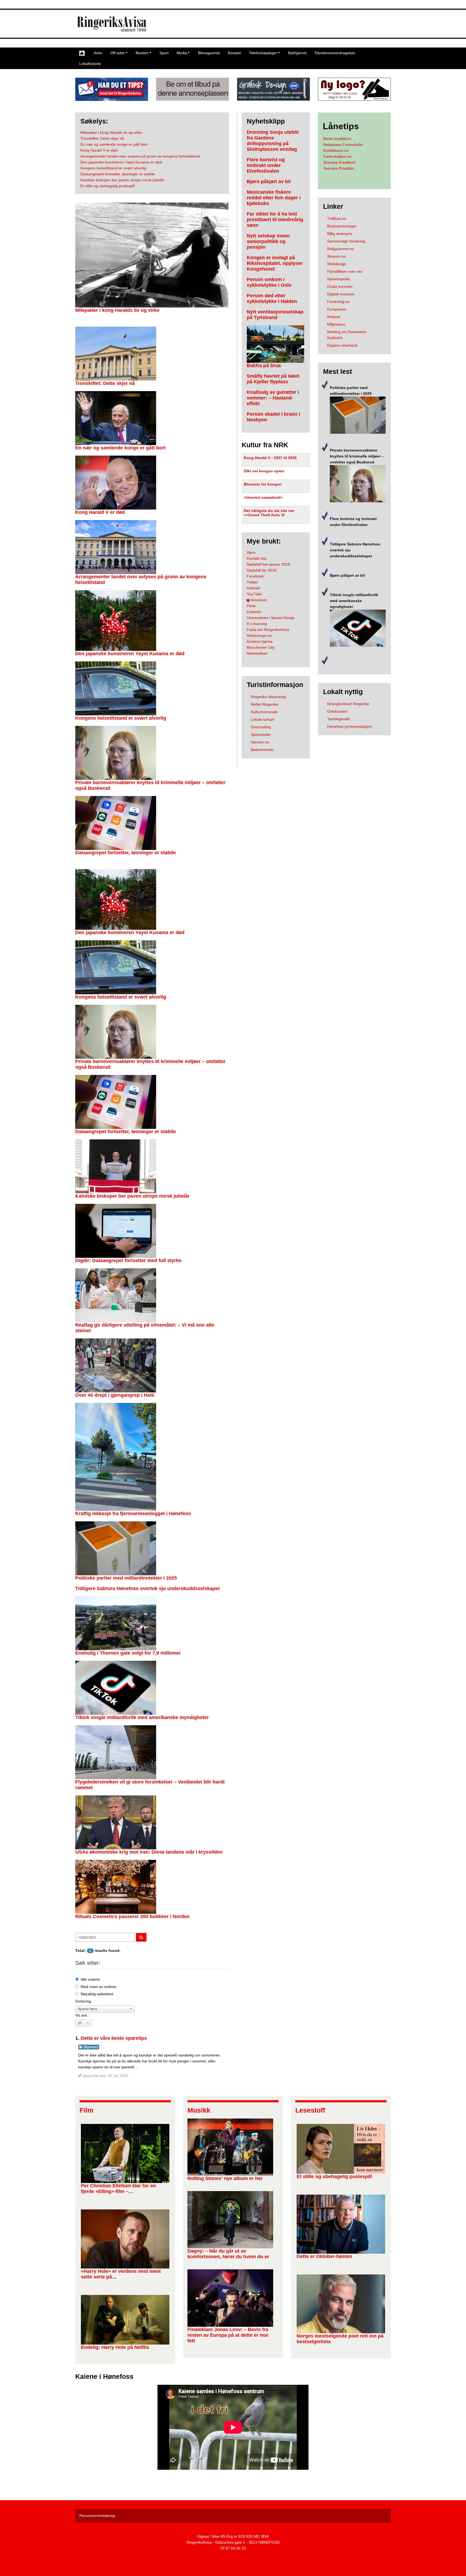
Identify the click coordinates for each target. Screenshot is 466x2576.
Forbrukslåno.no (337, 156)
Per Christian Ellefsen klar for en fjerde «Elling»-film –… (118, 2189)
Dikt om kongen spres (264, 471)
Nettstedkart (257, 653)
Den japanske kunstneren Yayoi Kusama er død (130, 654)
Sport (164, 53)
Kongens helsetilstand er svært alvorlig (121, 718)
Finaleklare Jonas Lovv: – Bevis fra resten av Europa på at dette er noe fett (228, 2335)
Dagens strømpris (342, 345)
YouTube (254, 594)
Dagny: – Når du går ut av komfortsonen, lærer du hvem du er (228, 2254)
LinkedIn (254, 612)
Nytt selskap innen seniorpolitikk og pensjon (268, 241)
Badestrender (262, 750)
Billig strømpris (340, 234)
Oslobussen (337, 711)
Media (182, 53)
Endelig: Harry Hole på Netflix (115, 2347)
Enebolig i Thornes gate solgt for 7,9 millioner (128, 1653)
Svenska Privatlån (339, 168)
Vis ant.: (82, 2015)
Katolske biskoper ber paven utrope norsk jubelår (132, 1196)
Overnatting (261, 727)
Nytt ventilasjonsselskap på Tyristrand (275, 315)
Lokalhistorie (90, 64)
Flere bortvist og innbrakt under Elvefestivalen (266, 165)
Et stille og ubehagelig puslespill (334, 2177)
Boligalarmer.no (340, 249)
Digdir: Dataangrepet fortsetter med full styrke (128, 1260)
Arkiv (98, 53)
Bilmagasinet (209, 53)
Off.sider (118, 53)
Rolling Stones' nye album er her (225, 2178)
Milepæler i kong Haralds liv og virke (117, 310)
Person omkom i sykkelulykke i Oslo (269, 282)
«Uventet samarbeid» (263, 497)
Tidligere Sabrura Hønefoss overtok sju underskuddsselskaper (148, 1588)
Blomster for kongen (263, 484)
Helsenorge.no (259, 636)
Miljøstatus (336, 324)
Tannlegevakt (338, 719)
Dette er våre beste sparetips (114, 2038)
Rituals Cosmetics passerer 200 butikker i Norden (132, 1916)
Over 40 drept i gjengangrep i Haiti (115, 1395)
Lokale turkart (263, 719)
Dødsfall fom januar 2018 (268, 564)
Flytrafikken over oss (345, 271)
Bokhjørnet (297, 53)
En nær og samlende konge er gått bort (120, 448)
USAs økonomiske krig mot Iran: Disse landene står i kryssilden (149, 1852)
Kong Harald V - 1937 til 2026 (270, 458)
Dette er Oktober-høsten (324, 2256)
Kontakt (234, 53)
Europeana (337, 309)
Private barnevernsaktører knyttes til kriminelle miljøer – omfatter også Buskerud (357, 456)
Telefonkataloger (263, 53)
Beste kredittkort (337, 139)
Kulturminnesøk (264, 712)
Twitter (252, 582)
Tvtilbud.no (337, 218)
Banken (142, 53)
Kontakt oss (257, 558)
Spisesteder (261, 734)
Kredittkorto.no (336, 151)
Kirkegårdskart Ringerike (348, 704)
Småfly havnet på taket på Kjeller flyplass (273, 379)
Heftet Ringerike (265, 704)
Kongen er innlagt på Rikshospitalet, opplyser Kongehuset (275, 263)
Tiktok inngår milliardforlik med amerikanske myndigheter (142, 1717)
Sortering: (84, 2001)
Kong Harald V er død (100, 512)
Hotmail (253, 588)
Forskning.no (338, 302)
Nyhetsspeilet (339, 279)
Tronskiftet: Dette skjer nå (105, 383)
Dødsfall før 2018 (262, 570)
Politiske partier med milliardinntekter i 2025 (126, 1578)
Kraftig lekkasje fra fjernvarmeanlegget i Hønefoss (133, 1514)
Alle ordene (90, 1979)
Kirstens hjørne (260, 641)
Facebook (255, 576)
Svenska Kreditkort (339, 162)
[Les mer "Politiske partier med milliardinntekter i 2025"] (358, 415)
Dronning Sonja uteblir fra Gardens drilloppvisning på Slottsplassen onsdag (273, 141)
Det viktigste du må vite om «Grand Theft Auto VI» (269, 513)
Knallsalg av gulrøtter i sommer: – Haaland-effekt (273, 398)
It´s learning (257, 624)
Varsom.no (260, 742)
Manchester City (261, 647)
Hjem (251, 552)
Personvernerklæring (97, 2516)
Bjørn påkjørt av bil (269, 182)
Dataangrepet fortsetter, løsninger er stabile (126, 853)
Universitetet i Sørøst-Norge (271, 618)
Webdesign (337, 264)
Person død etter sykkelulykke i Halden (272, 298)
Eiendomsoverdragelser (335, 53)
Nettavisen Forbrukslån (343, 145)
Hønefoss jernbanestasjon (349, 726)
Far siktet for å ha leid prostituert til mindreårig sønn (275, 220)
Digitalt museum (341, 294)
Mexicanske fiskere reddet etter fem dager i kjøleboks (274, 198)
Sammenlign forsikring (346, 241)
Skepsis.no (336, 256)
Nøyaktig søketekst (97, 1994)
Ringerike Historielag (268, 697)
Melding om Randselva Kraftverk (347, 335)
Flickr (251, 606)
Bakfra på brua (264, 365)
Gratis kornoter (340, 286)
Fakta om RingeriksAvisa (268, 630)
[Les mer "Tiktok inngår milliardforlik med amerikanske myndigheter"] (358, 628)
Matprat (334, 317)
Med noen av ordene (98, 1987)
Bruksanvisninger (342, 226)
